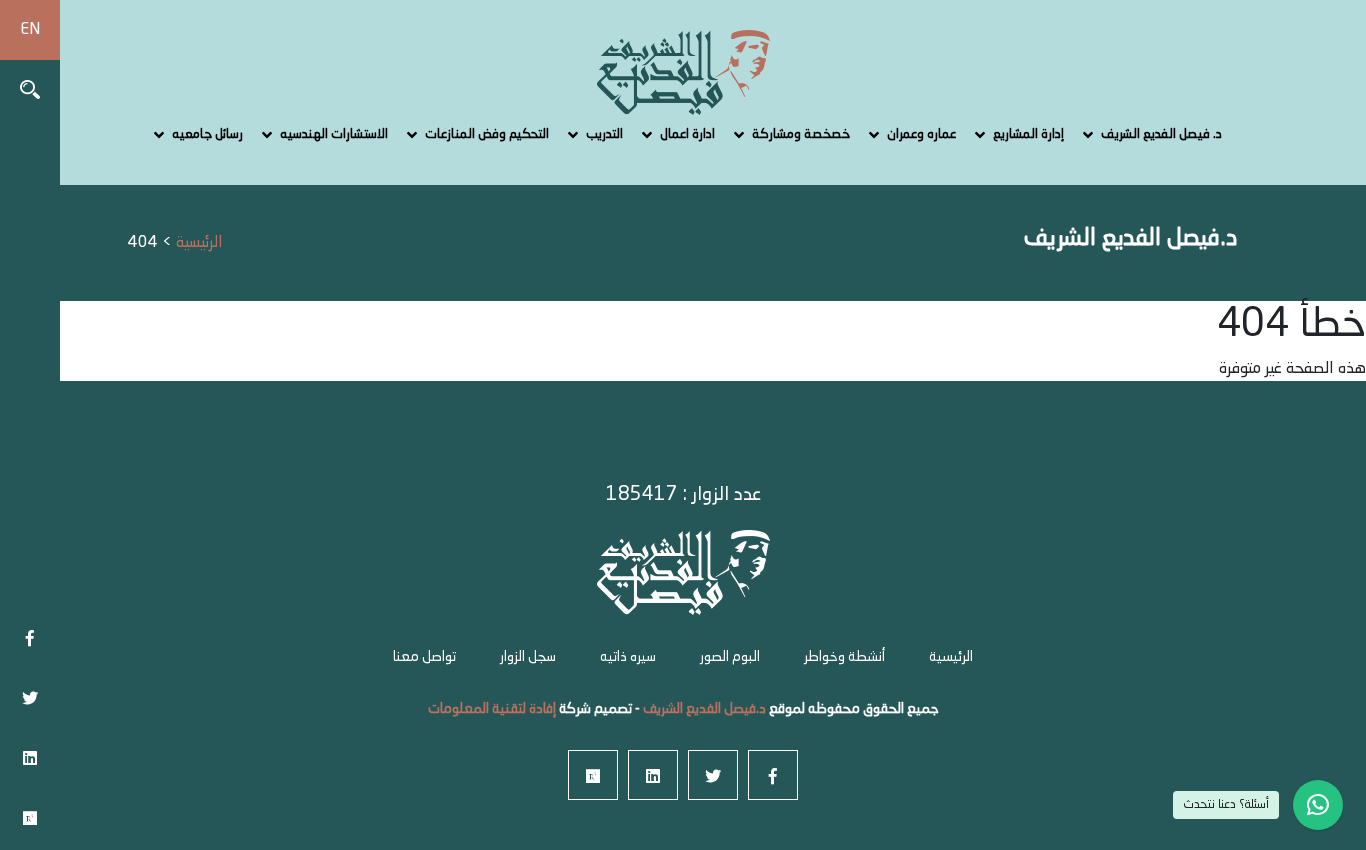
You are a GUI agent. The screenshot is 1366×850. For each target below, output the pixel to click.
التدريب (604, 134)
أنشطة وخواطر (844, 657)
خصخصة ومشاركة (801, 134)
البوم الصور (730, 657)
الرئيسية (951, 657)
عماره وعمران (921, 134)
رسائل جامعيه (207, 134)
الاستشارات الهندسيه (334, 134)
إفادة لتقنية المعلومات (492, 709)
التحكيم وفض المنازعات (487, 134)
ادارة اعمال (687, 134)
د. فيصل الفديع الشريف (1161, 134)
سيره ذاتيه (628, 657)
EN (30, 30)
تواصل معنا (424, 657)
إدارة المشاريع (1028, 134)
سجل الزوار (528, 657)
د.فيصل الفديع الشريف (703, 709)
